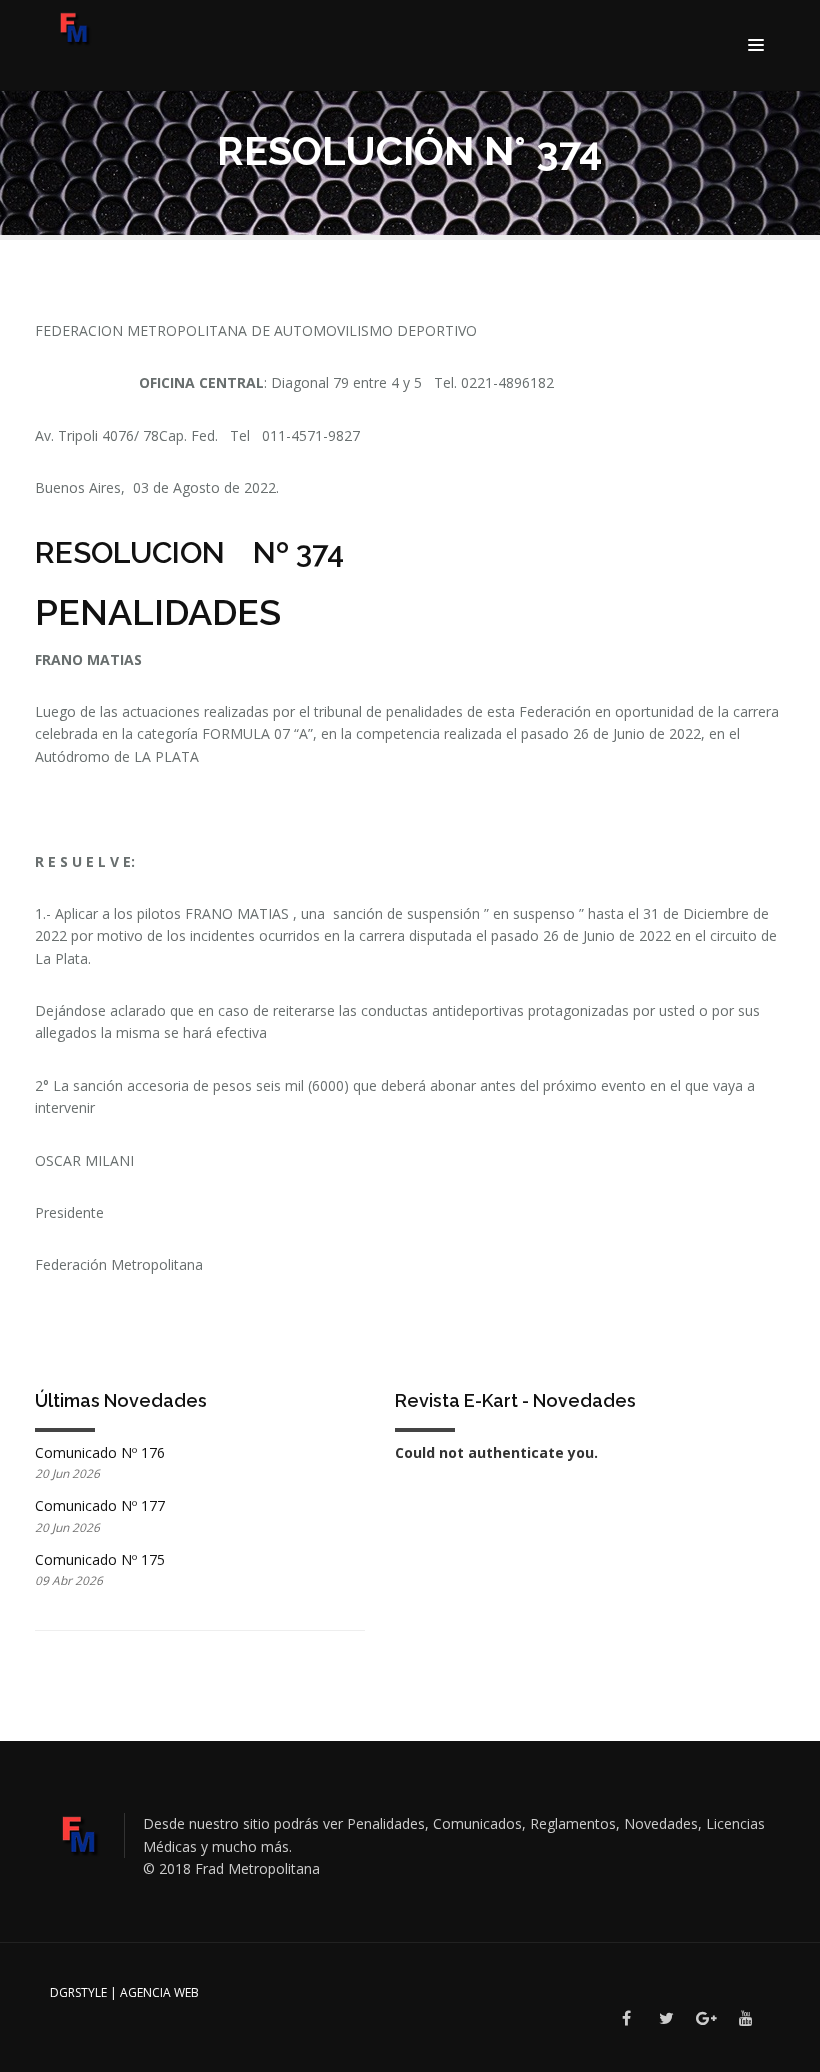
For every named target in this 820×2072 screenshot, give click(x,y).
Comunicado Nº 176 (100, 1452)
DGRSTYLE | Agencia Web (124, 1992)
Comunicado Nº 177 (100, 1505)
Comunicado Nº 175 (100, 1559)
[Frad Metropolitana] (79, 31)
